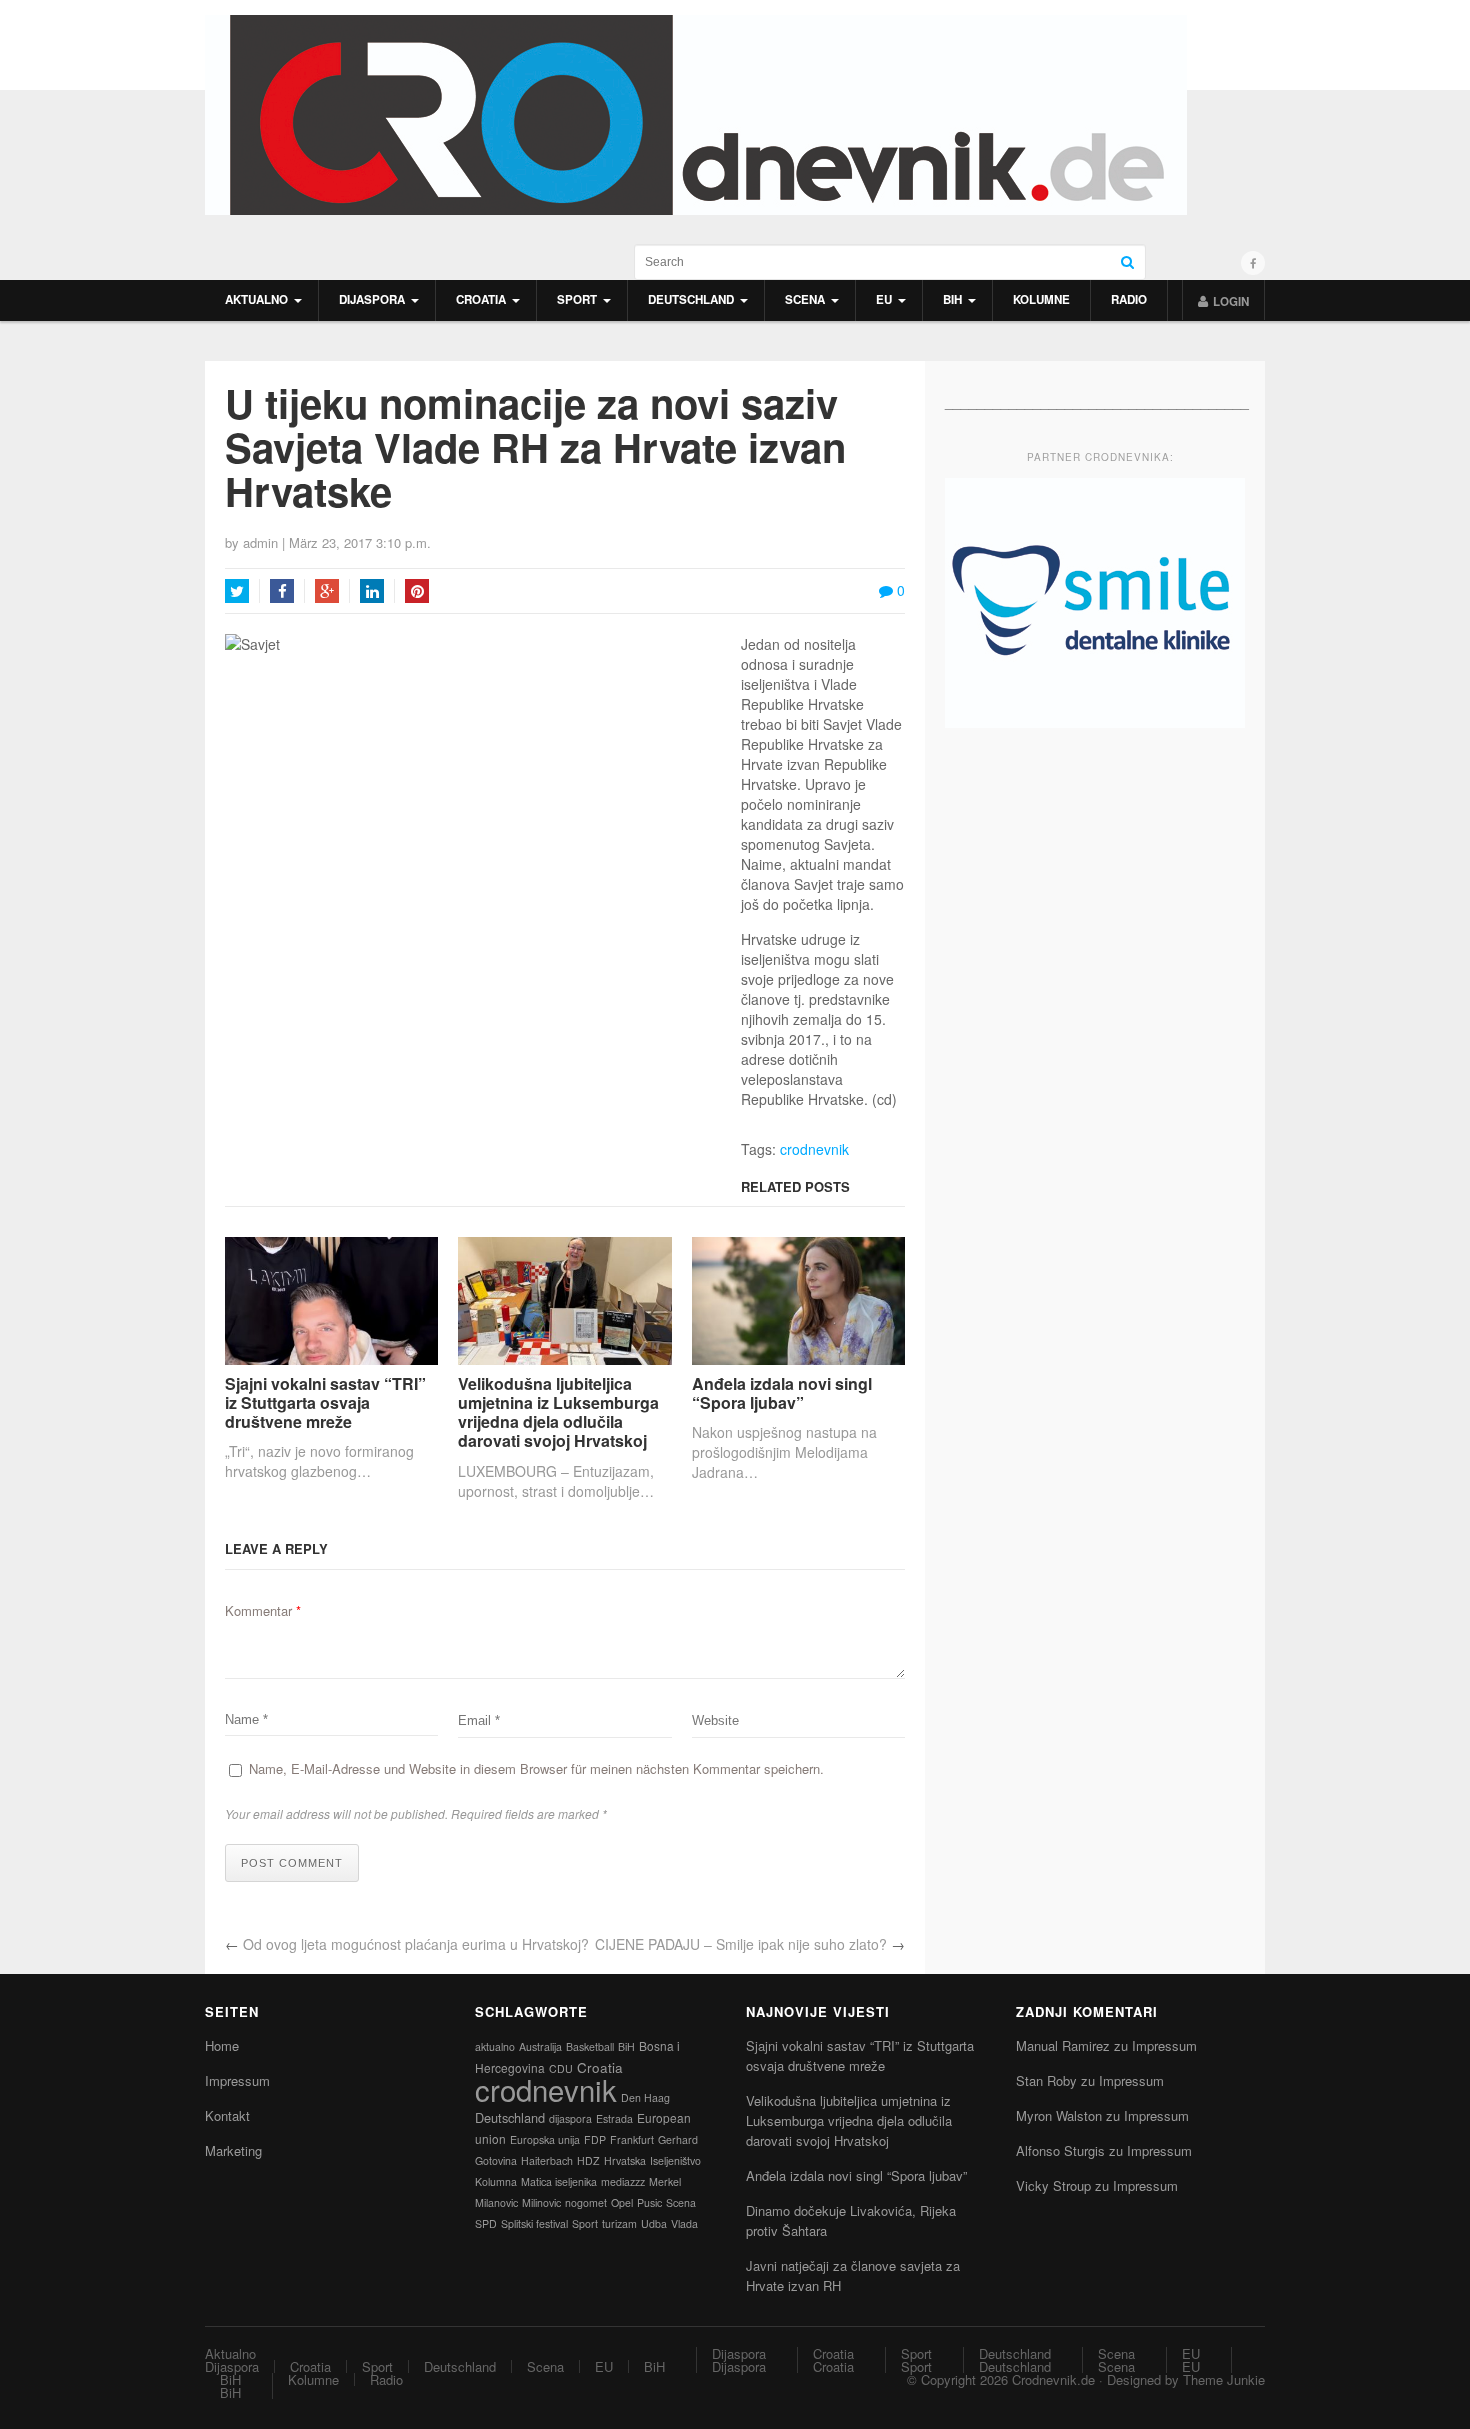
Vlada (684, 2223)
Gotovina (496, 2160)
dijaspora (570, 2118)
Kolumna (496, 2181)
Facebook (282, 591)
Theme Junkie (1224, 2379)
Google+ (327, 591)
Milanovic (496, 2202)
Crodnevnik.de (1053, 2379)
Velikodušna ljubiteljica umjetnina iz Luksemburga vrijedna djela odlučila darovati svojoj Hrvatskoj (558, 1412)
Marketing (233, 2150)
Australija (540, 2046)
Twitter (237, 591)
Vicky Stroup (1053, 2185)
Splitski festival (534, 2223)
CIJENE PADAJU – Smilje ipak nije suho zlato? (741, 1944)
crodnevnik (814, 1149)
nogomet (586, 2202)
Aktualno (256, 299)
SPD (486, 2223)
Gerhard (678, 2139)
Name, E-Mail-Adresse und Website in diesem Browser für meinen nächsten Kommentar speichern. (536, 1768)
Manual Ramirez (1063, 2045)
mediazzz (623, 2181)
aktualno (495, 2046)
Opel (622, 2202)
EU (884, 299)
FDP (595, 2139)
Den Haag (645, 2097)
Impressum (237, 2080)
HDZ (588, 2160)
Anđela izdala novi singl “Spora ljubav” (782, 1393)
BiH (952, 299)
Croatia (481, 299)
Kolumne (1041, 299)
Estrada (614, 2118)
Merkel (665, 2181)
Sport (577, 299)
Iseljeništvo (675, 2160)
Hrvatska (625, 2160)
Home (222, 2045)
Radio (1129, 299)
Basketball (590, 2046)
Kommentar (263, 1610)
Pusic (649, 2202)
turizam (619, 2223)
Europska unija (545, 2139)
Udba (654, 2223)
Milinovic (541, 2202)
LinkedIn (372, 591)
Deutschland (691, 299)
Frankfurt (632, 2139)
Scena (805, 299)
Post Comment (292, 1863)
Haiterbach (547, 2160)
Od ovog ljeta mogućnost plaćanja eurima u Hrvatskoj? (416, 1944)
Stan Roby (1046, 2080)
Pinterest (417, 591)
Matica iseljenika (559, 2181)
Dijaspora (372, 299)
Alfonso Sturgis (1060, 2150)
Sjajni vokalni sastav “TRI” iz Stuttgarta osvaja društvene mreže (325, 1403)
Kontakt (227, 2115)
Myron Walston (1059, 2115)
